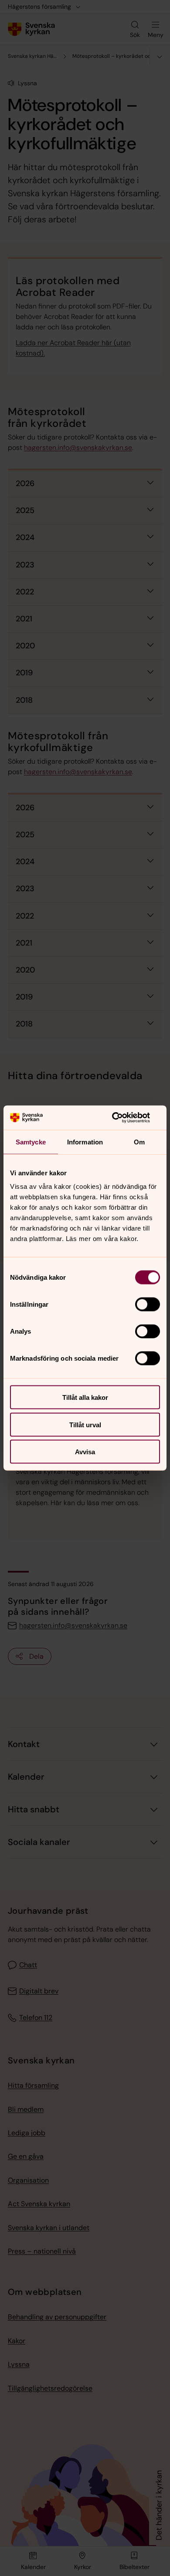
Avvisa (85, 1452)
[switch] (148, 1305)
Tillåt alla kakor (85, 1397)
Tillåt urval (85, 1424)
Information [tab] (85, 1142)
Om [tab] (139, 1142)
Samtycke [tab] (31, 1142)
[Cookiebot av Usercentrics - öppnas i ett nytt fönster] (122, 1118)
